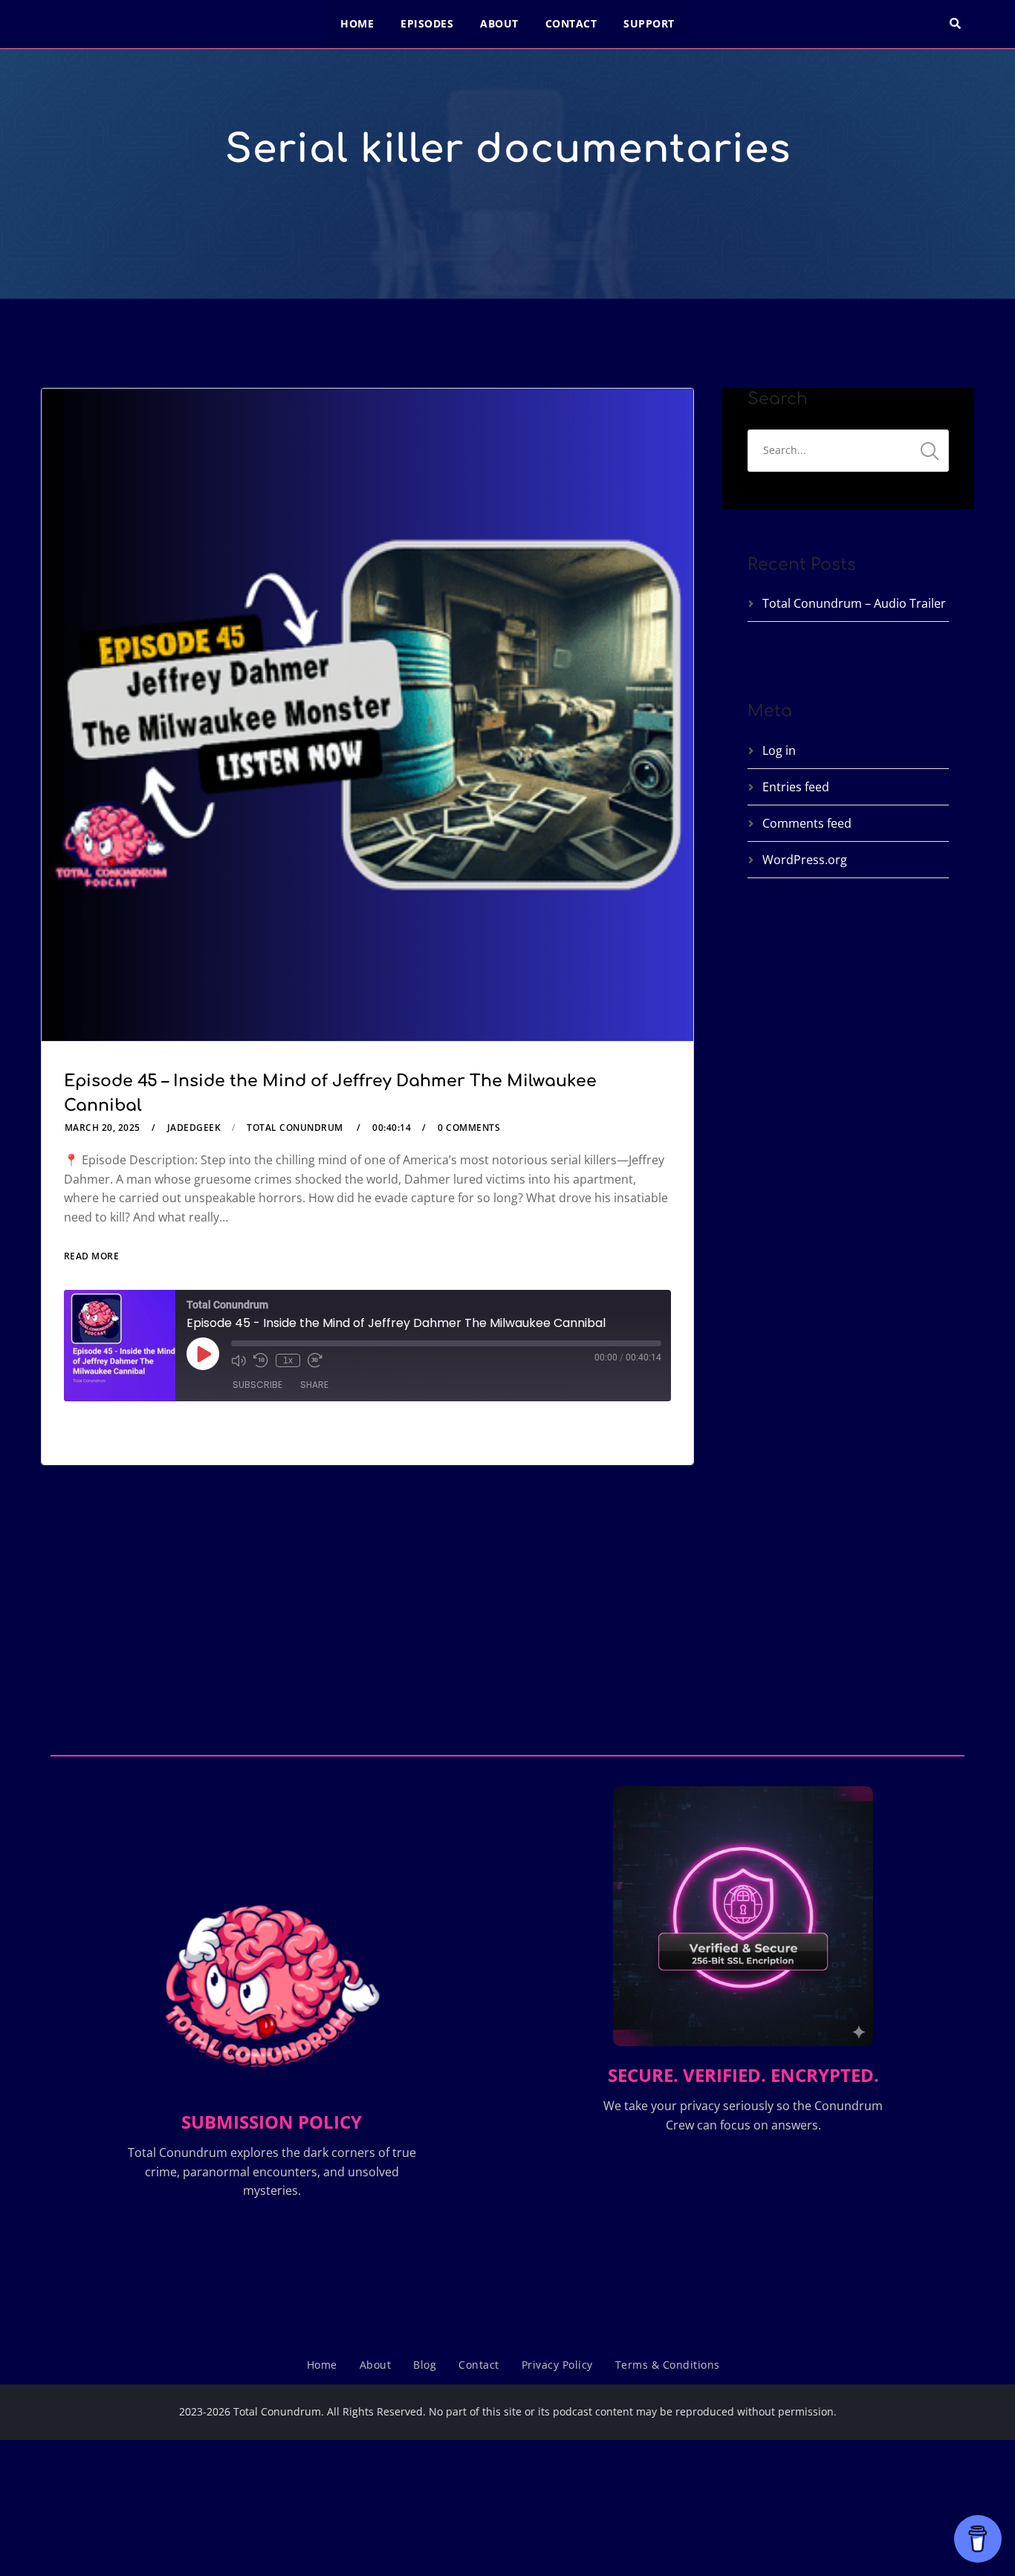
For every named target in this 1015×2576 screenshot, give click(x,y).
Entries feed (796, 787)
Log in (779, 750)
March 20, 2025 (103, 1128)
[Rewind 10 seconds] (261, 1360)
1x (288, 1360)
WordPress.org (805, 860)
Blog (425, 2365)
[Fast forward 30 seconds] (315, 1360)
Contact (571, 23)
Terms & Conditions (668, 2365)
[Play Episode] (203, 1354)
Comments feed (807, 823)
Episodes (427, 23)
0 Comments (469, 1128)
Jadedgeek (194, 1128)
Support (649, 23)
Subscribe (257, 1385)
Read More (92, 1256)
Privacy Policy (557, 2365)
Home (357, 23)
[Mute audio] (239, 1360)
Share (314, 1385)
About (499, 23)
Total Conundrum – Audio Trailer (854, 603)
